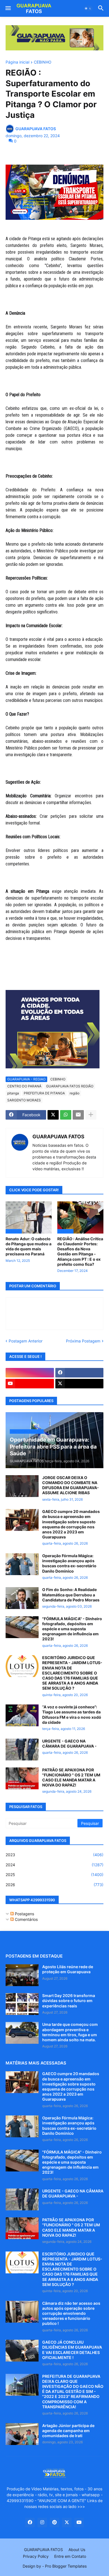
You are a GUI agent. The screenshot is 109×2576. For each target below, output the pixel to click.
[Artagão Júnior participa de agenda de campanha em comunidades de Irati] (22, 2434)
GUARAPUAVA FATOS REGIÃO (70, 1086)
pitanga (13, 1093)
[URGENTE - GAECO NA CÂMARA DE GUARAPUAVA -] (22, 1750)
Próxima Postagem (83, 1341)
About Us (77, 2550)
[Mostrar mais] (91, 1115)
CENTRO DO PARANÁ (24, 1086)
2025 (54, 1875)
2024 (54, 1865)
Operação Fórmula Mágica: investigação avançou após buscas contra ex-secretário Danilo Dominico (69, 1563)
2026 (54, 1885)
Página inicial (17, 62)
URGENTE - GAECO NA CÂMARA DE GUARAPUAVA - (69, 1744)
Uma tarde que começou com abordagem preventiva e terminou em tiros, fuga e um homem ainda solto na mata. (70, 2032)
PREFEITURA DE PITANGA (44, 1093)
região (74, 1093)
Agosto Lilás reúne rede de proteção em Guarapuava (68, 1969)
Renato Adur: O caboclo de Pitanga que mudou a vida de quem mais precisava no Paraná (29, 1246)
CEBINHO (43, 62)
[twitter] (80, 1384)
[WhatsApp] (66, 1115)
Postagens (24, 1914)
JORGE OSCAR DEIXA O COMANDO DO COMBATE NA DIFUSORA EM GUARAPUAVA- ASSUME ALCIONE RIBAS (71, 1485)
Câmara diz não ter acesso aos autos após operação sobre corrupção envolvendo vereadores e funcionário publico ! (71, 2313)
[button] (8, 8)
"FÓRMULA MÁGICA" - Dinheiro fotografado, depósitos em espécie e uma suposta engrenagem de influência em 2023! (72, 1629)
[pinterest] (54, 2523)
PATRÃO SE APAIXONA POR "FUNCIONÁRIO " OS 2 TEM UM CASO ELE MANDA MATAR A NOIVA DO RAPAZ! (71, 1778)
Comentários (26, 1919)
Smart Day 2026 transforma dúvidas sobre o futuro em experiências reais (69, 2001)
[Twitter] (53, 1115)
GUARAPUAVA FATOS (58, 1137)
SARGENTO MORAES (24, 1100)
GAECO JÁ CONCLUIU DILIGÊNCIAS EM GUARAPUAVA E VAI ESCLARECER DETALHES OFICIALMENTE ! (72, 2350)
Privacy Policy (36, 2556)
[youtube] (30, 1384)
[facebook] (80, 1373)
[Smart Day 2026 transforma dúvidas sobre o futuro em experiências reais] (22, 2004)
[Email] (78, 1115)
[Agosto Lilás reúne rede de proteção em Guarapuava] (22, 1975)
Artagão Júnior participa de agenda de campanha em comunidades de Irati (68, 2431)
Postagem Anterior (26, 1341)
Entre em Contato (70, 2556)
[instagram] (30, 1373)
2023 (54, 1855)
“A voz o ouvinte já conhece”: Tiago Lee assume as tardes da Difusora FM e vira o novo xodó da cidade (72, 1715)
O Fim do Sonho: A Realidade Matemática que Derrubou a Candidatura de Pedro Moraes (71, 1595)
